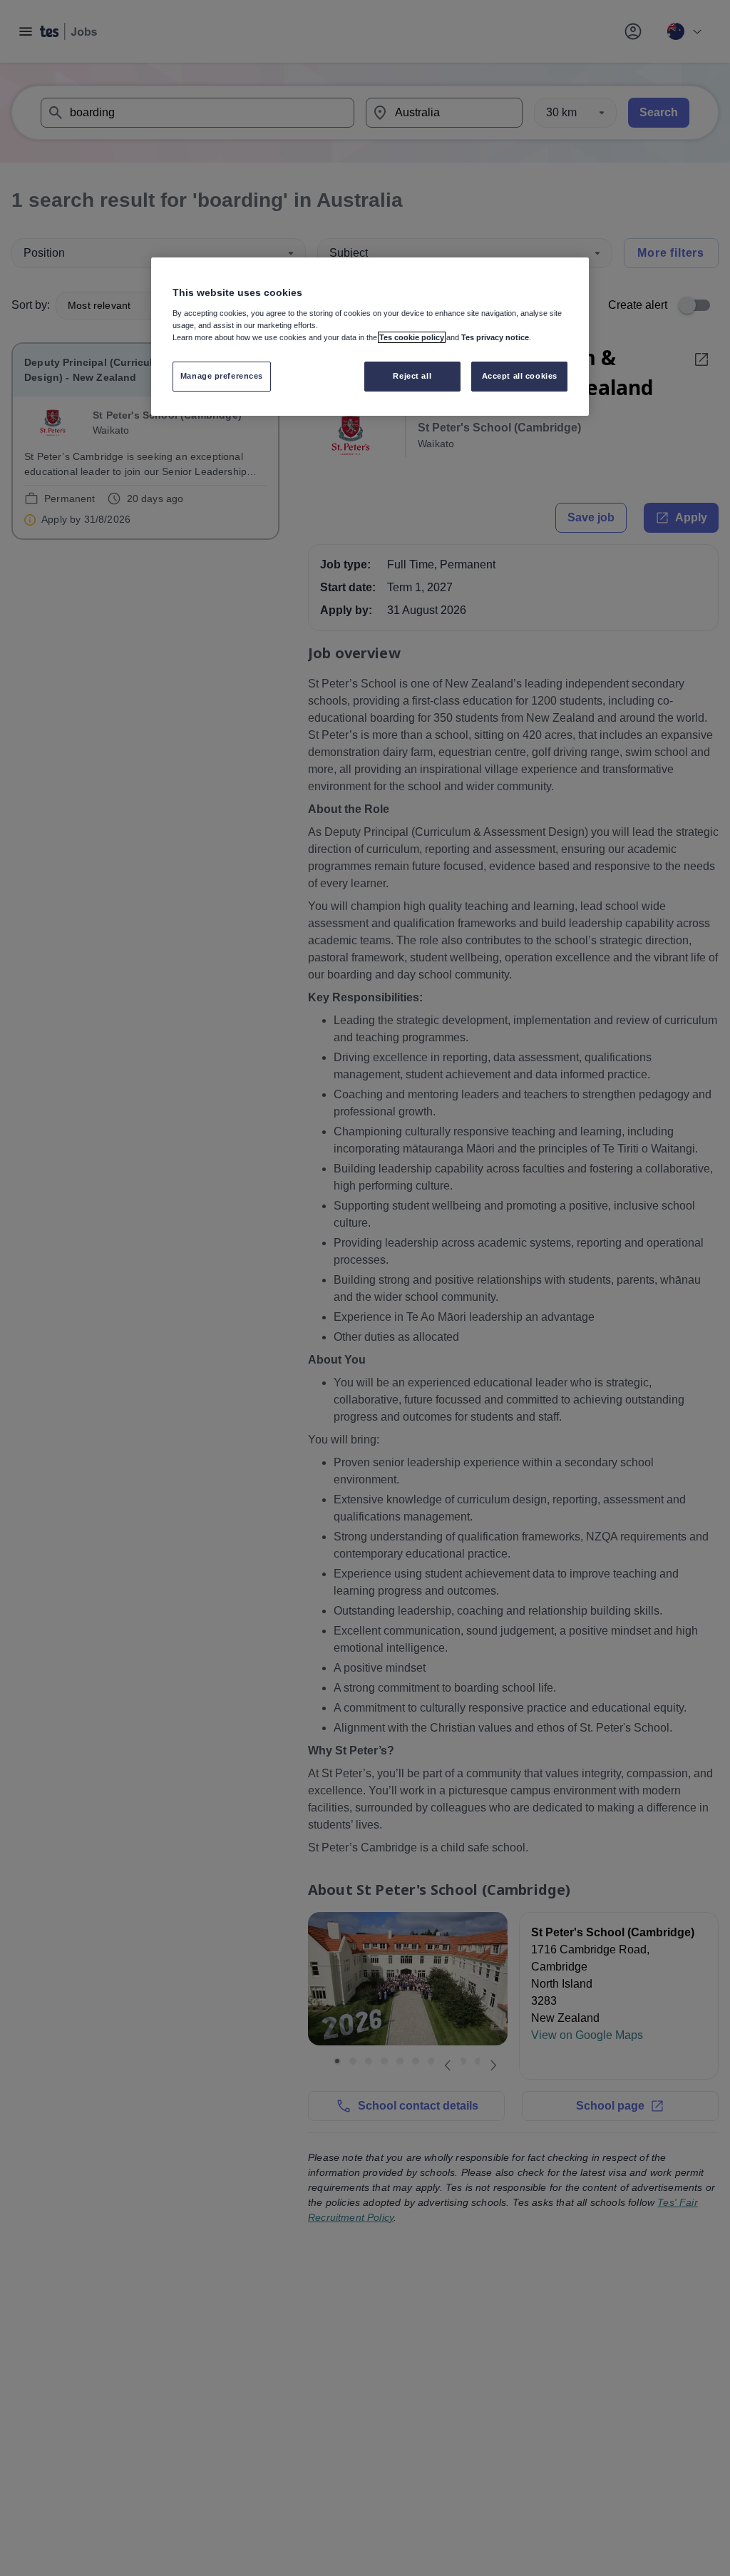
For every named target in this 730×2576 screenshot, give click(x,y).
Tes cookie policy (412, 337)
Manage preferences (222, 376)
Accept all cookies (520, 376)
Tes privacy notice (495, 337)
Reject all (412, 376)
